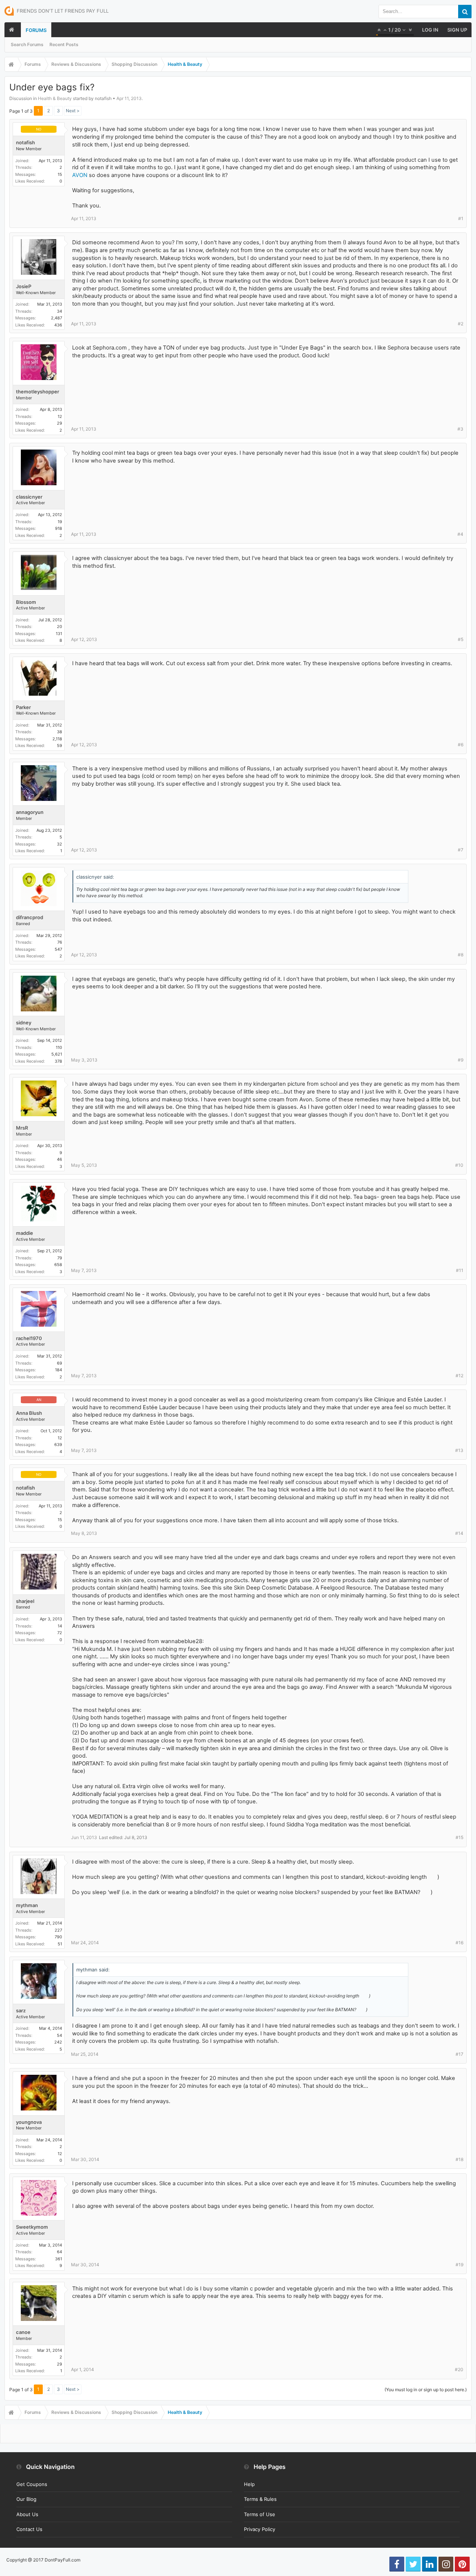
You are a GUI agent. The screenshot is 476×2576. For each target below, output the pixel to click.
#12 (459, 1376)
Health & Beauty (55, 98)
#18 (459, 2159)
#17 (459, 2054)
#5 (461, 639)
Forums (36, 30)
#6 (461, 745)
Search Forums (27, 44)
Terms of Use (260, 2514)
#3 (460, 429)
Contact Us (29, 2529)
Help (249, 2484)
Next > (73, 111)
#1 (461, 218)
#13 (459, 1450)
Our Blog (26, 2499)
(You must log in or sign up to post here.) (426, 2390)
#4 (460, 534)
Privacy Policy (260, 2529)
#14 (459, 1533)
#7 (461, 850)
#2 (461, 324)
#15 (459, 1837)
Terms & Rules (260, 2499)
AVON (80, 175)
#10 (459, 1165)
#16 (459, 1943)
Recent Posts (64, 44)
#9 (461, 1060)
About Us (27, 2514)
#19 (459, 2265)
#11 (460, 1270)
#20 (459, 2369)
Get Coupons (32, 2484)
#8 (461, 955)
